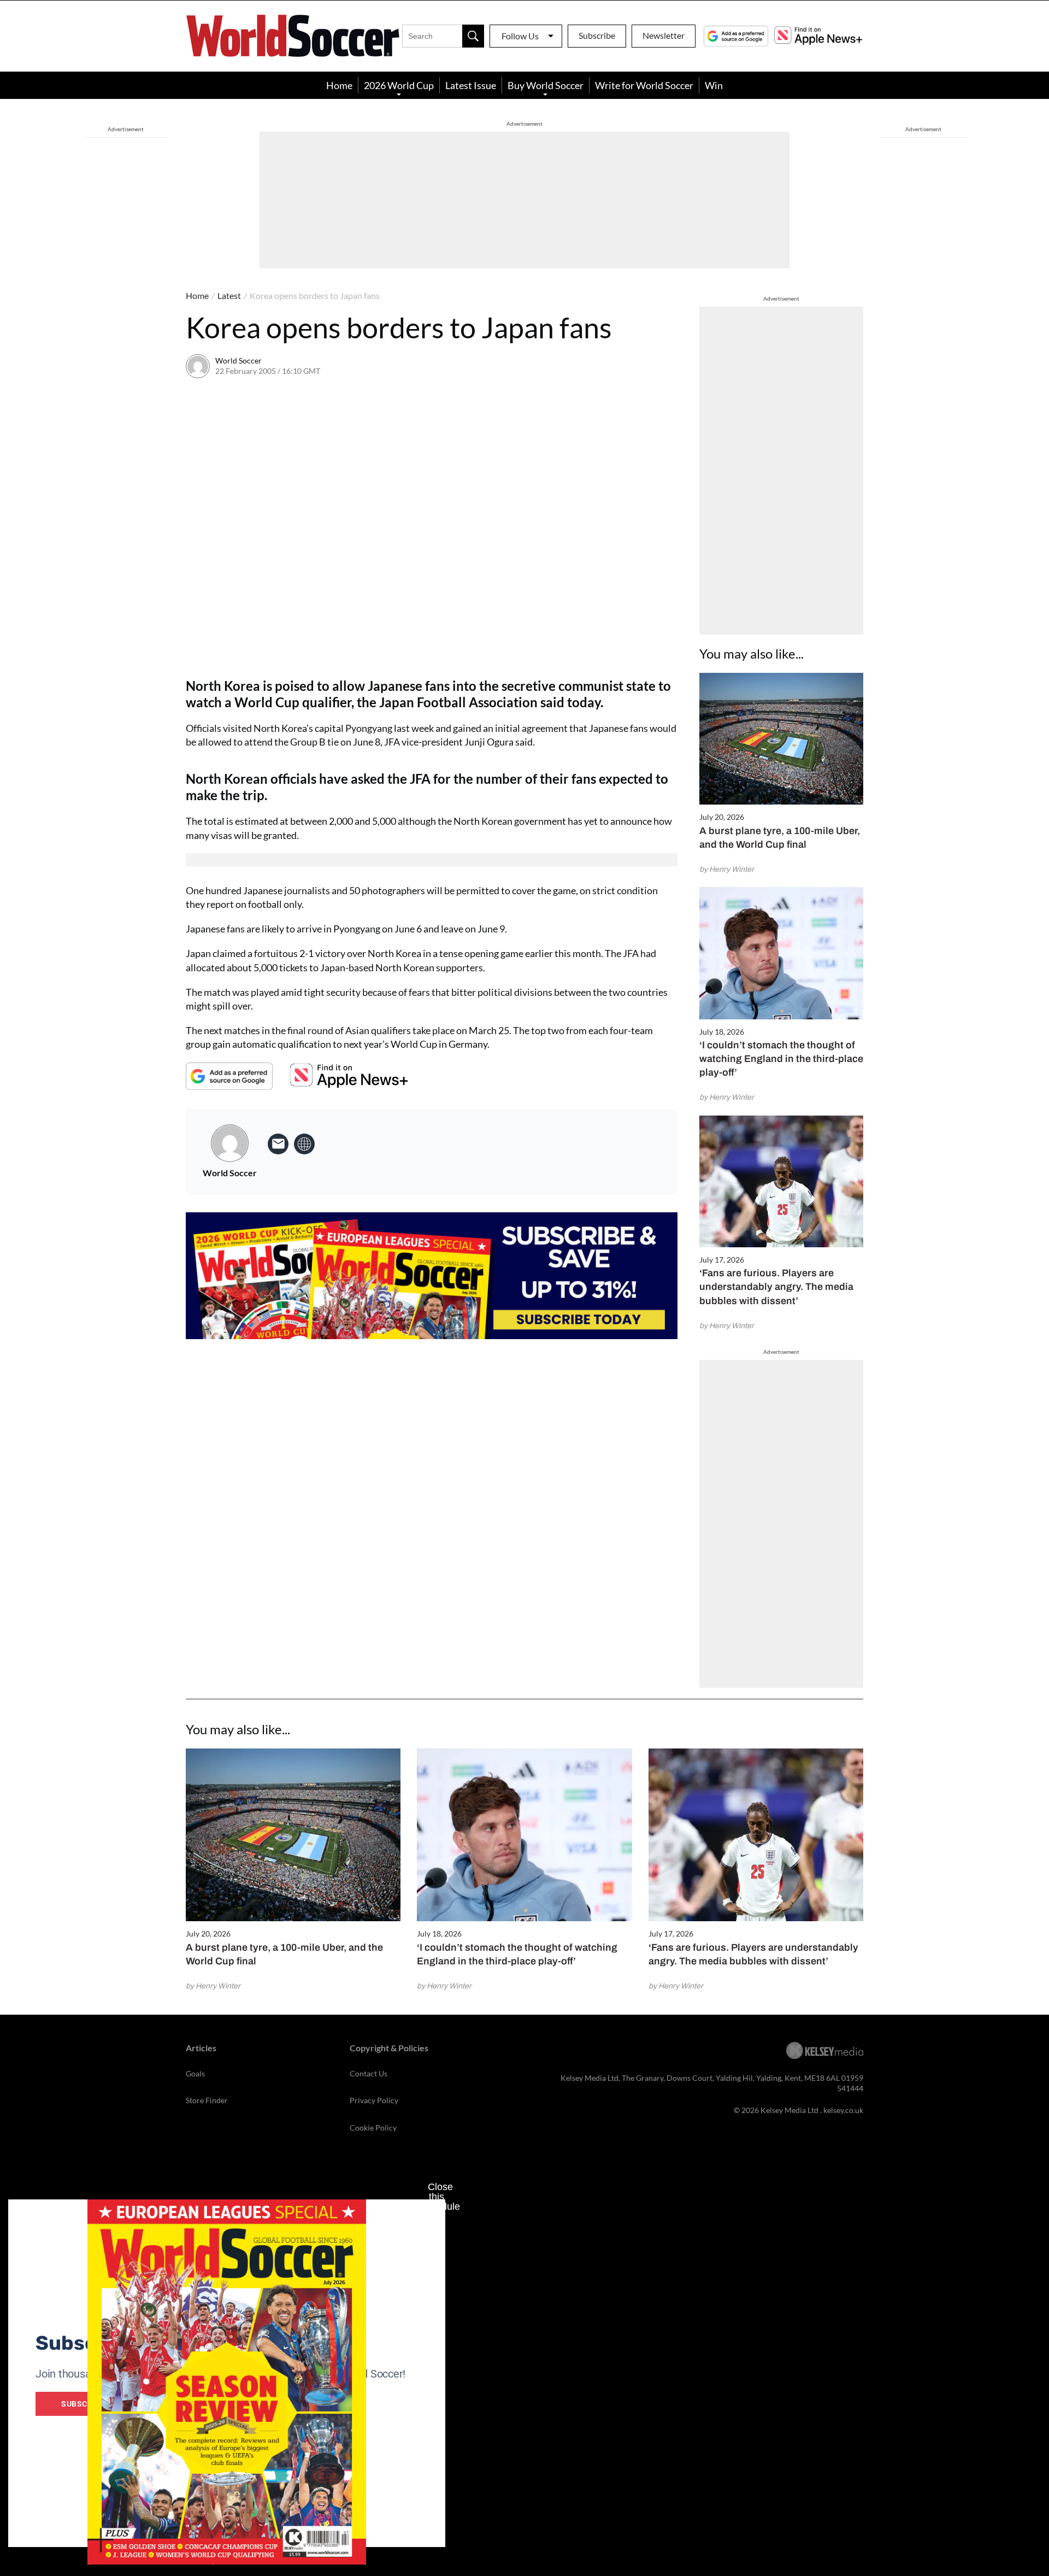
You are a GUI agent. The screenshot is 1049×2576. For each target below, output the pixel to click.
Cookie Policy (373, 2128)
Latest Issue (471, 85)
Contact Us (369, 2073)
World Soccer (238, 360)
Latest (229, 295)
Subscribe (597, 35)
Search (473, 36)
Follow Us (520, 36)
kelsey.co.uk (843, 2110)
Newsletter (664, 35)
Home (339, 85)
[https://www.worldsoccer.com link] (304, 1144)
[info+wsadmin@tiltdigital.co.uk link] (278, 1144)
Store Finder (207, 2100)
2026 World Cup (399, 85)
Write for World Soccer (644, 85)
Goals (195, 2073)
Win (714, 85)
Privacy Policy (374, 2100)
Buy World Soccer (546, 85)
